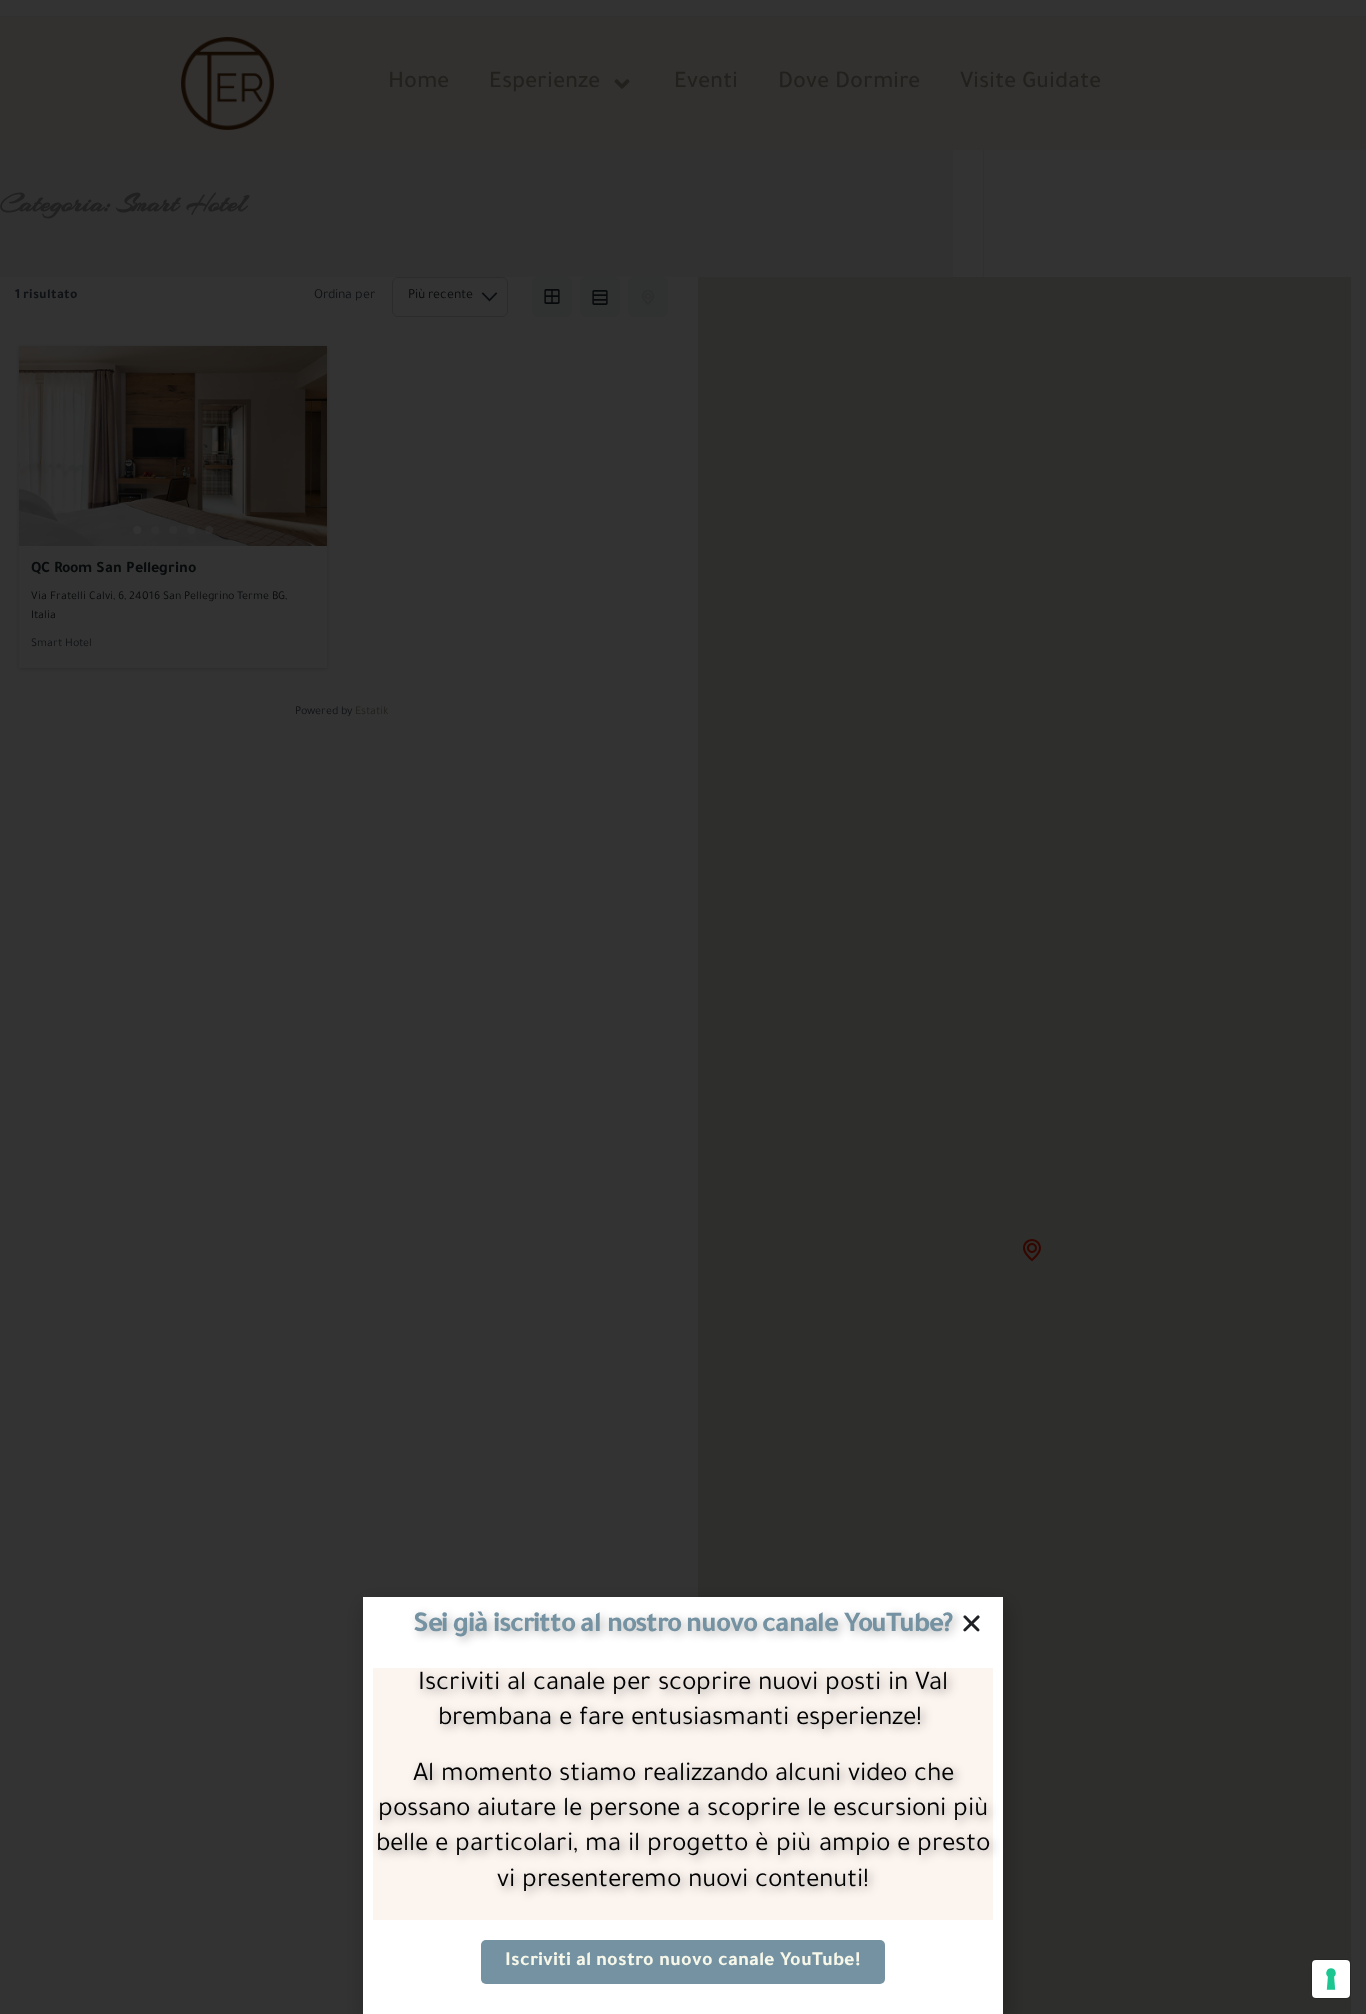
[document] (683, 1007)
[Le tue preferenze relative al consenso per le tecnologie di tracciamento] (1331, 1979)
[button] (971, 1623)
